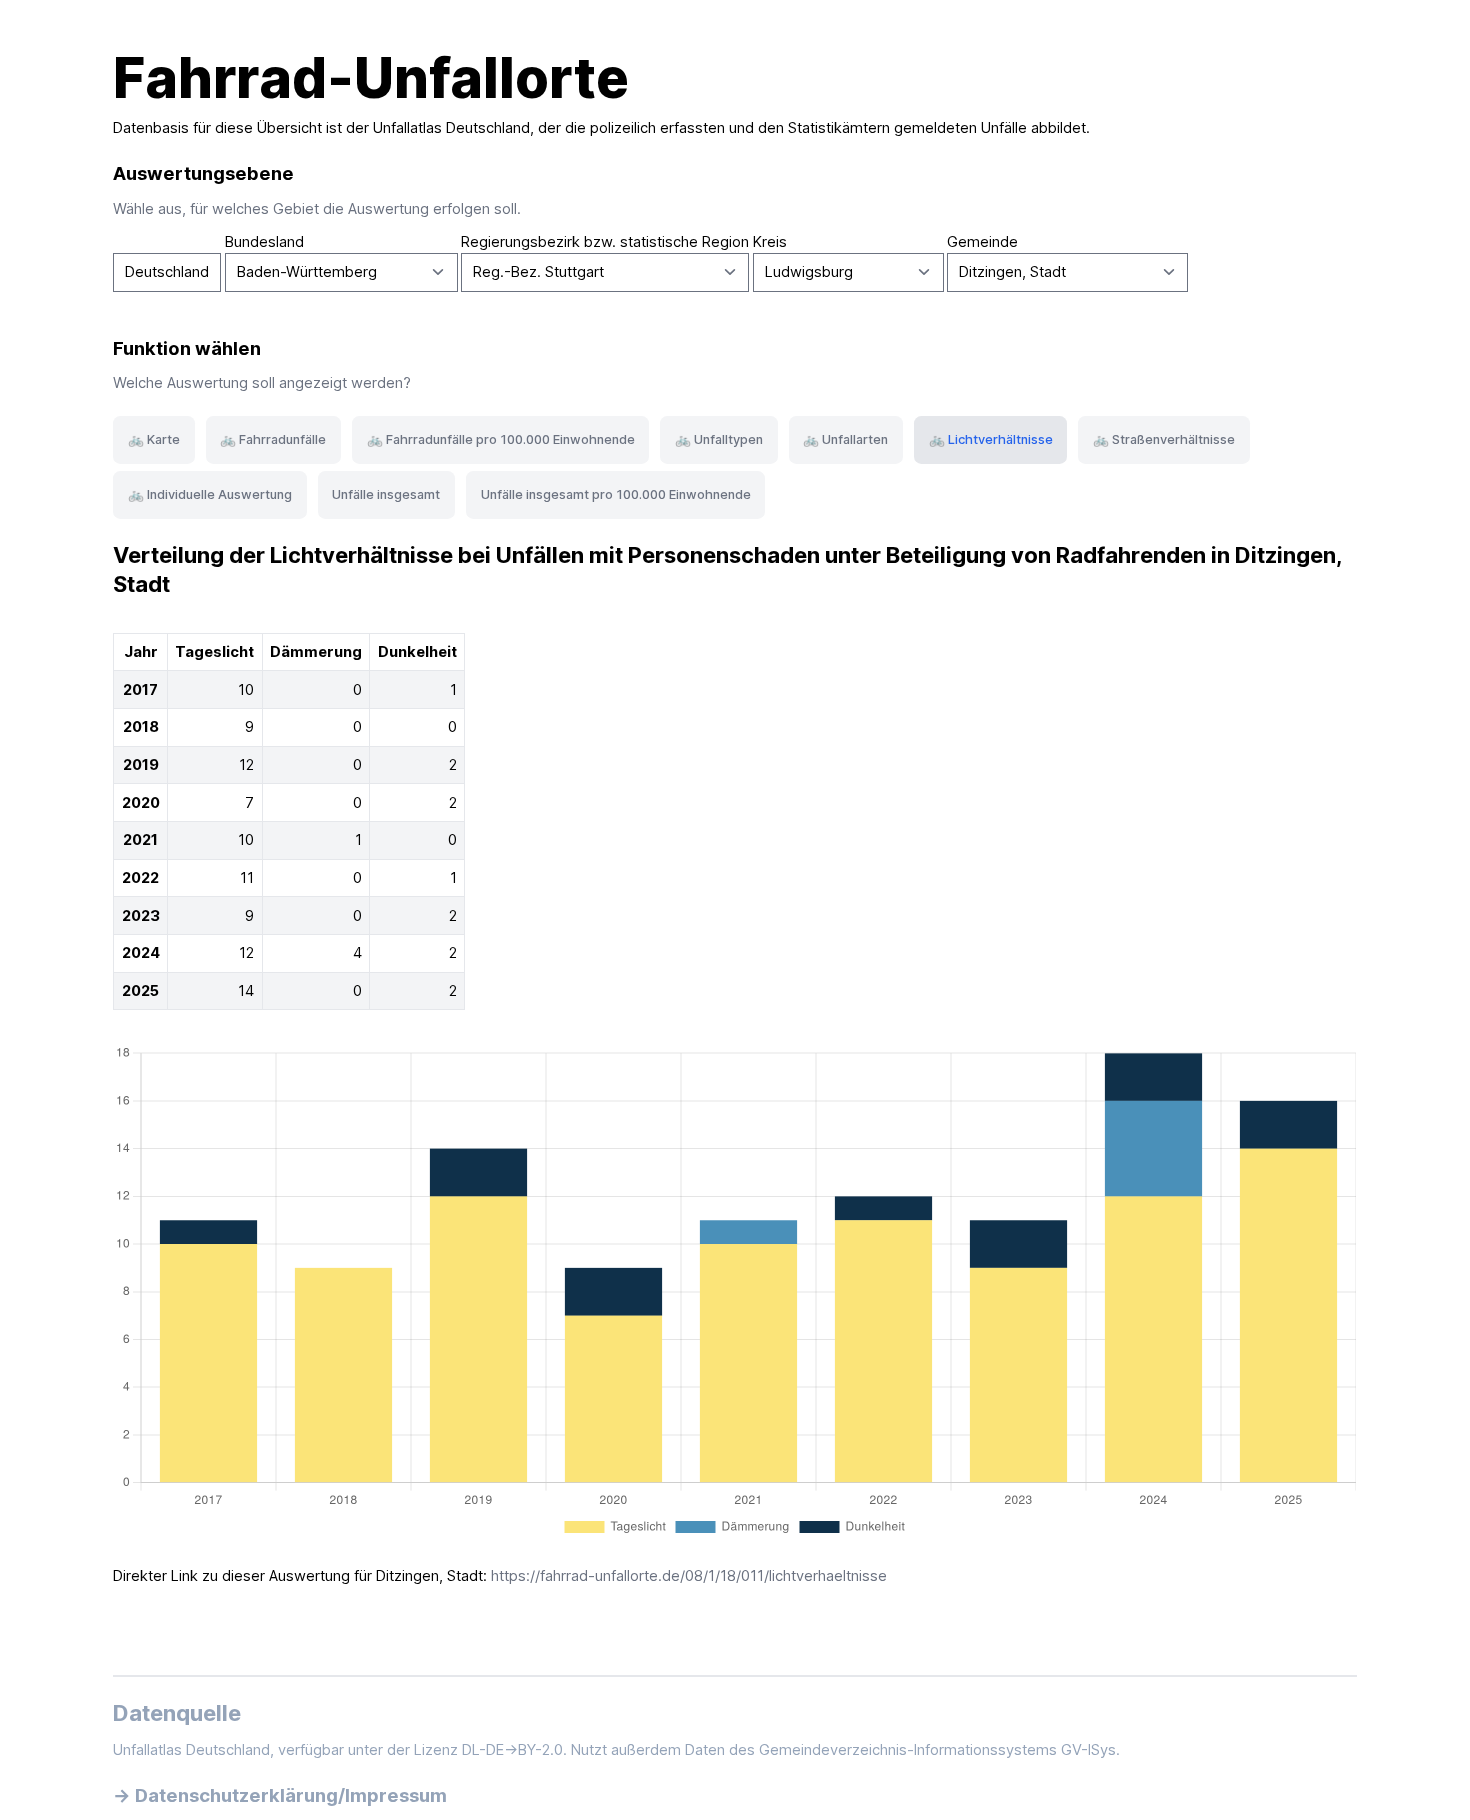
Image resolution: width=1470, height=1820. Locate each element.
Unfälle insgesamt (386, 494)
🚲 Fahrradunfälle (273, 439)
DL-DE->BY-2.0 (512, 1750)
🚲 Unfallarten (845, 439)
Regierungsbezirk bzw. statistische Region (605, 242)
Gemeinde (982, 242)
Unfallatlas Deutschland (451, 128)
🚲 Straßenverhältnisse (1164, 439)
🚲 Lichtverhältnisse (991, 439)
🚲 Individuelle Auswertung (210, 494)
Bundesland (264, 242)
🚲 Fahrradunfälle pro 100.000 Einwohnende (501, 439)
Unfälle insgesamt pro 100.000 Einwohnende (616, 494)
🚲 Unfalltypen (719, 439)
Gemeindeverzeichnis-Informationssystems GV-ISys (937, 1750)
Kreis (770, 242)
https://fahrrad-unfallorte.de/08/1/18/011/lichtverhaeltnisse (689, 1576)
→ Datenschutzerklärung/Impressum (280, 1795)
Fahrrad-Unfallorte (371, 78)
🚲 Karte (154, 439)
